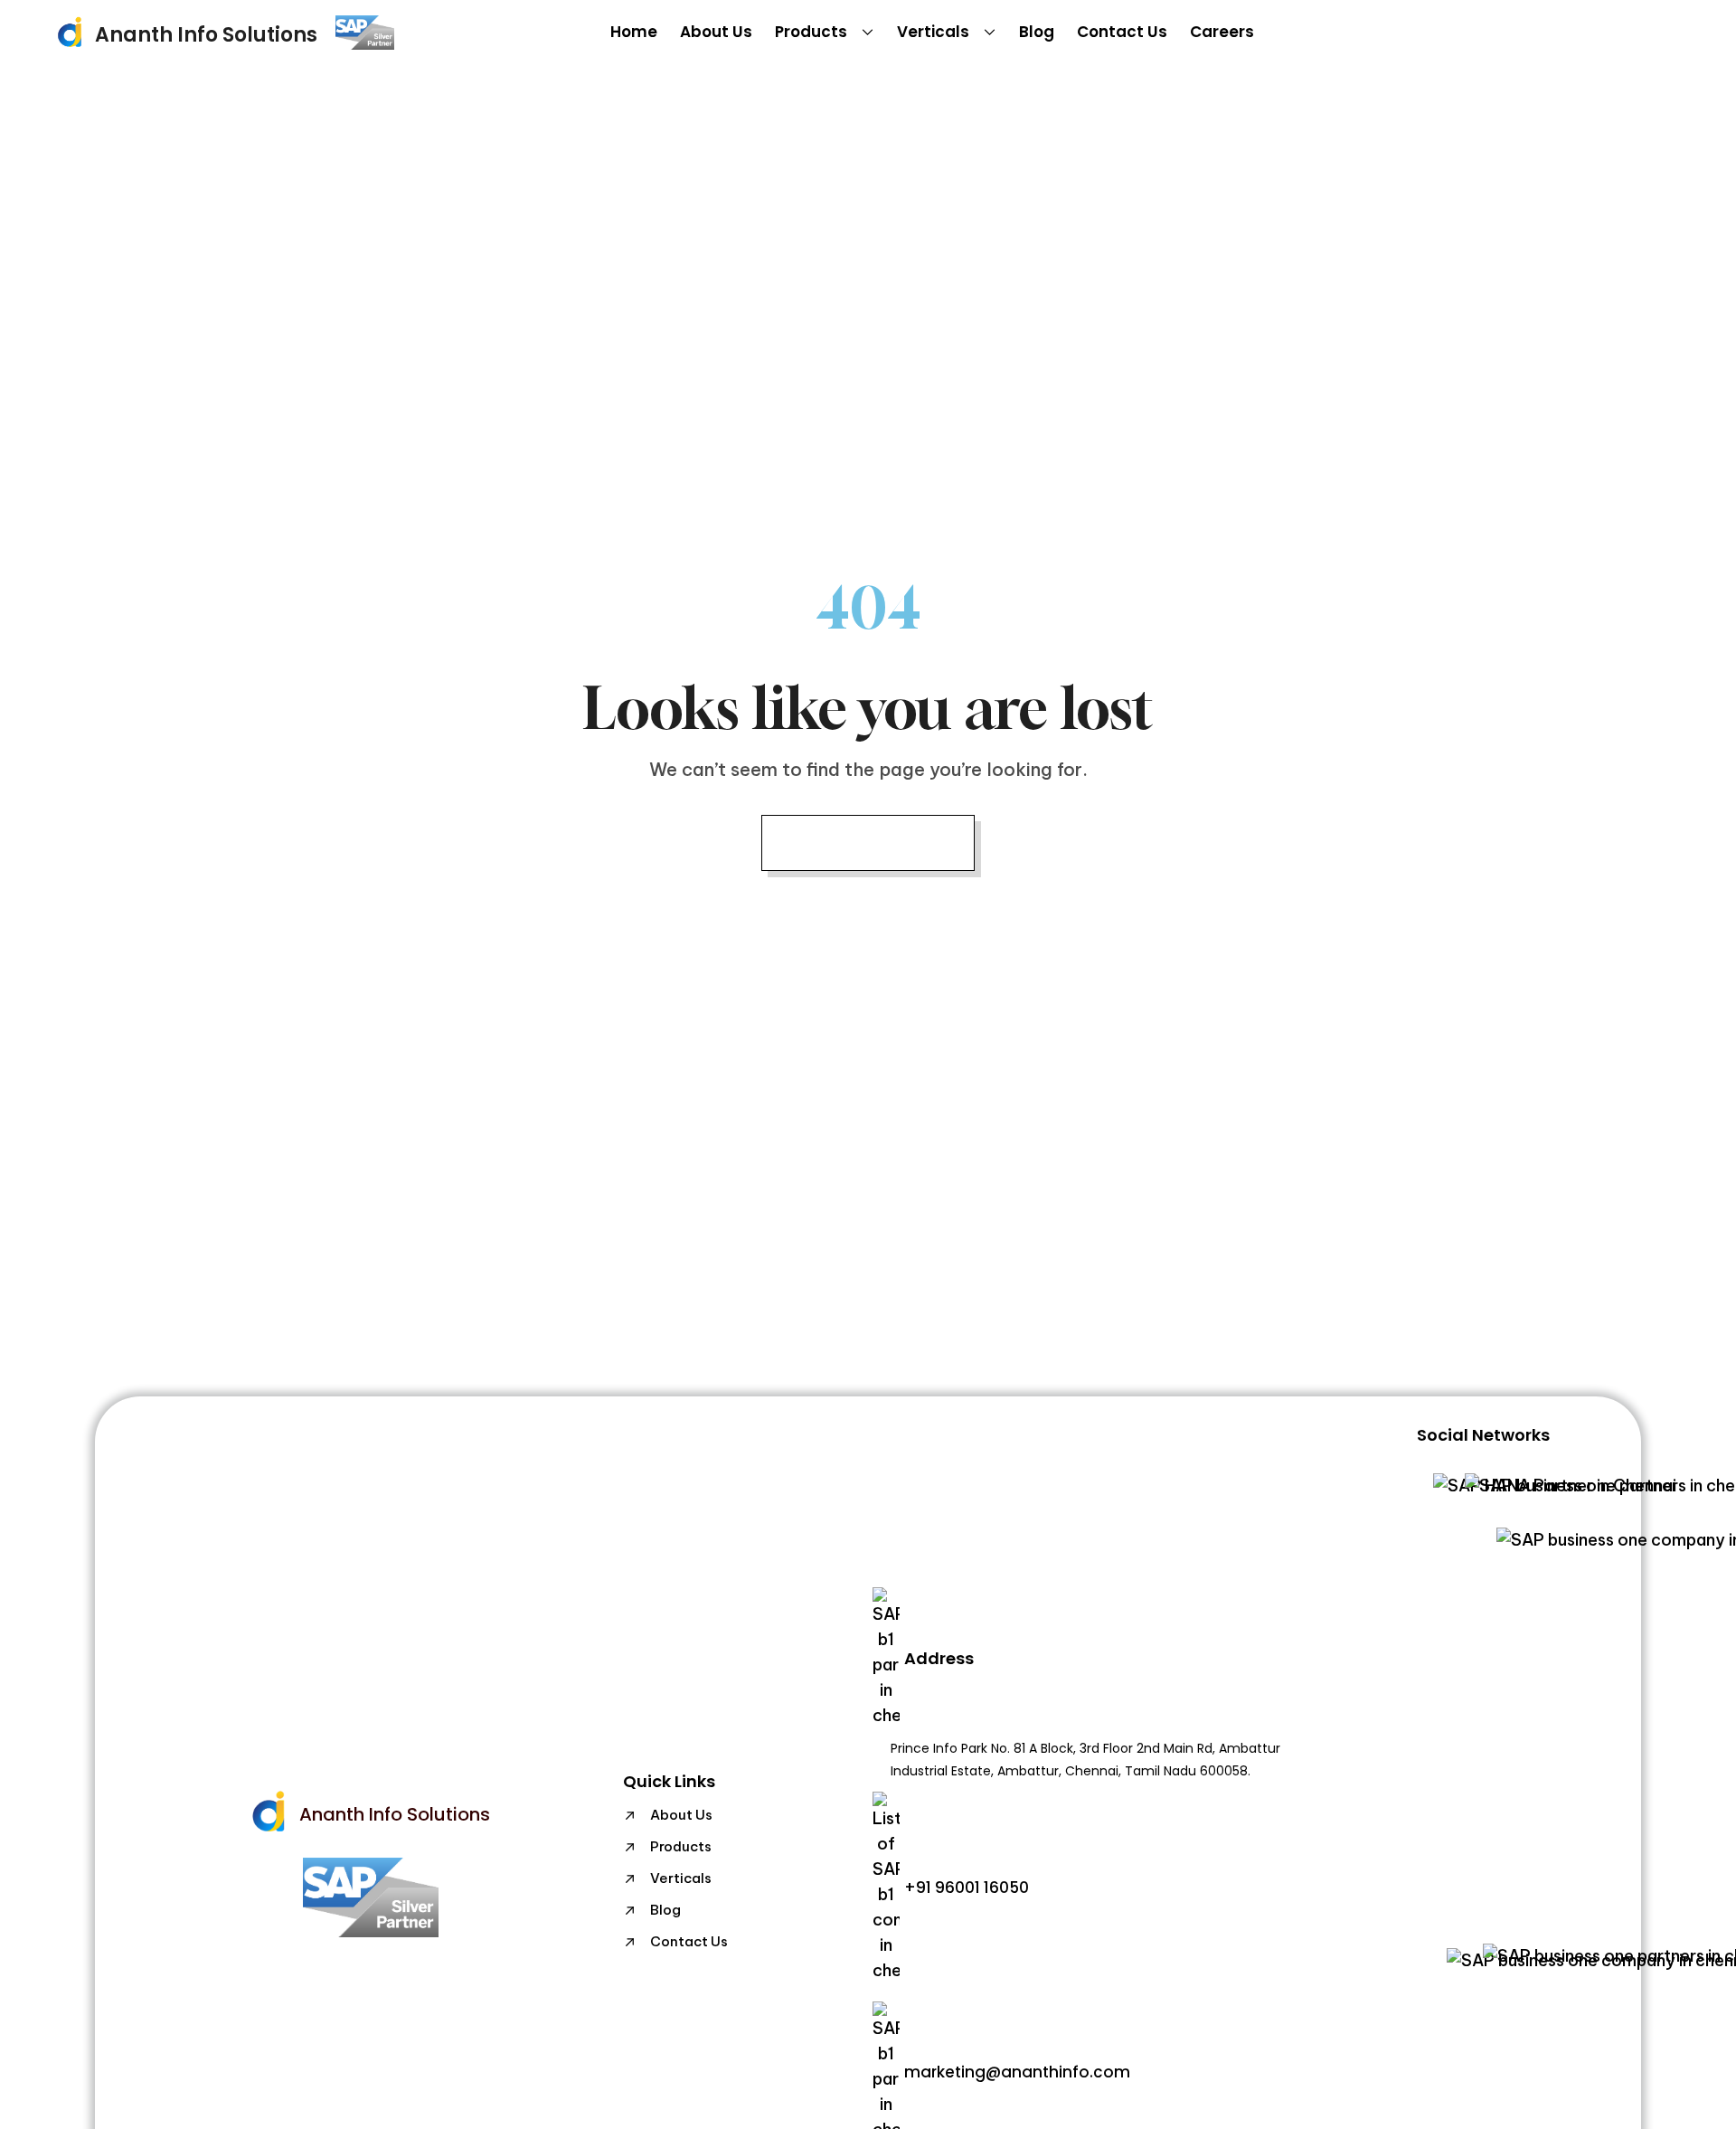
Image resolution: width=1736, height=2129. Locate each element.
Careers (1222, 32)
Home (634, 32)
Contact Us (1122, 32)
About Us (716, 32)
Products (811, 32)
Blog (1037, 32)
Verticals (933, 32)
